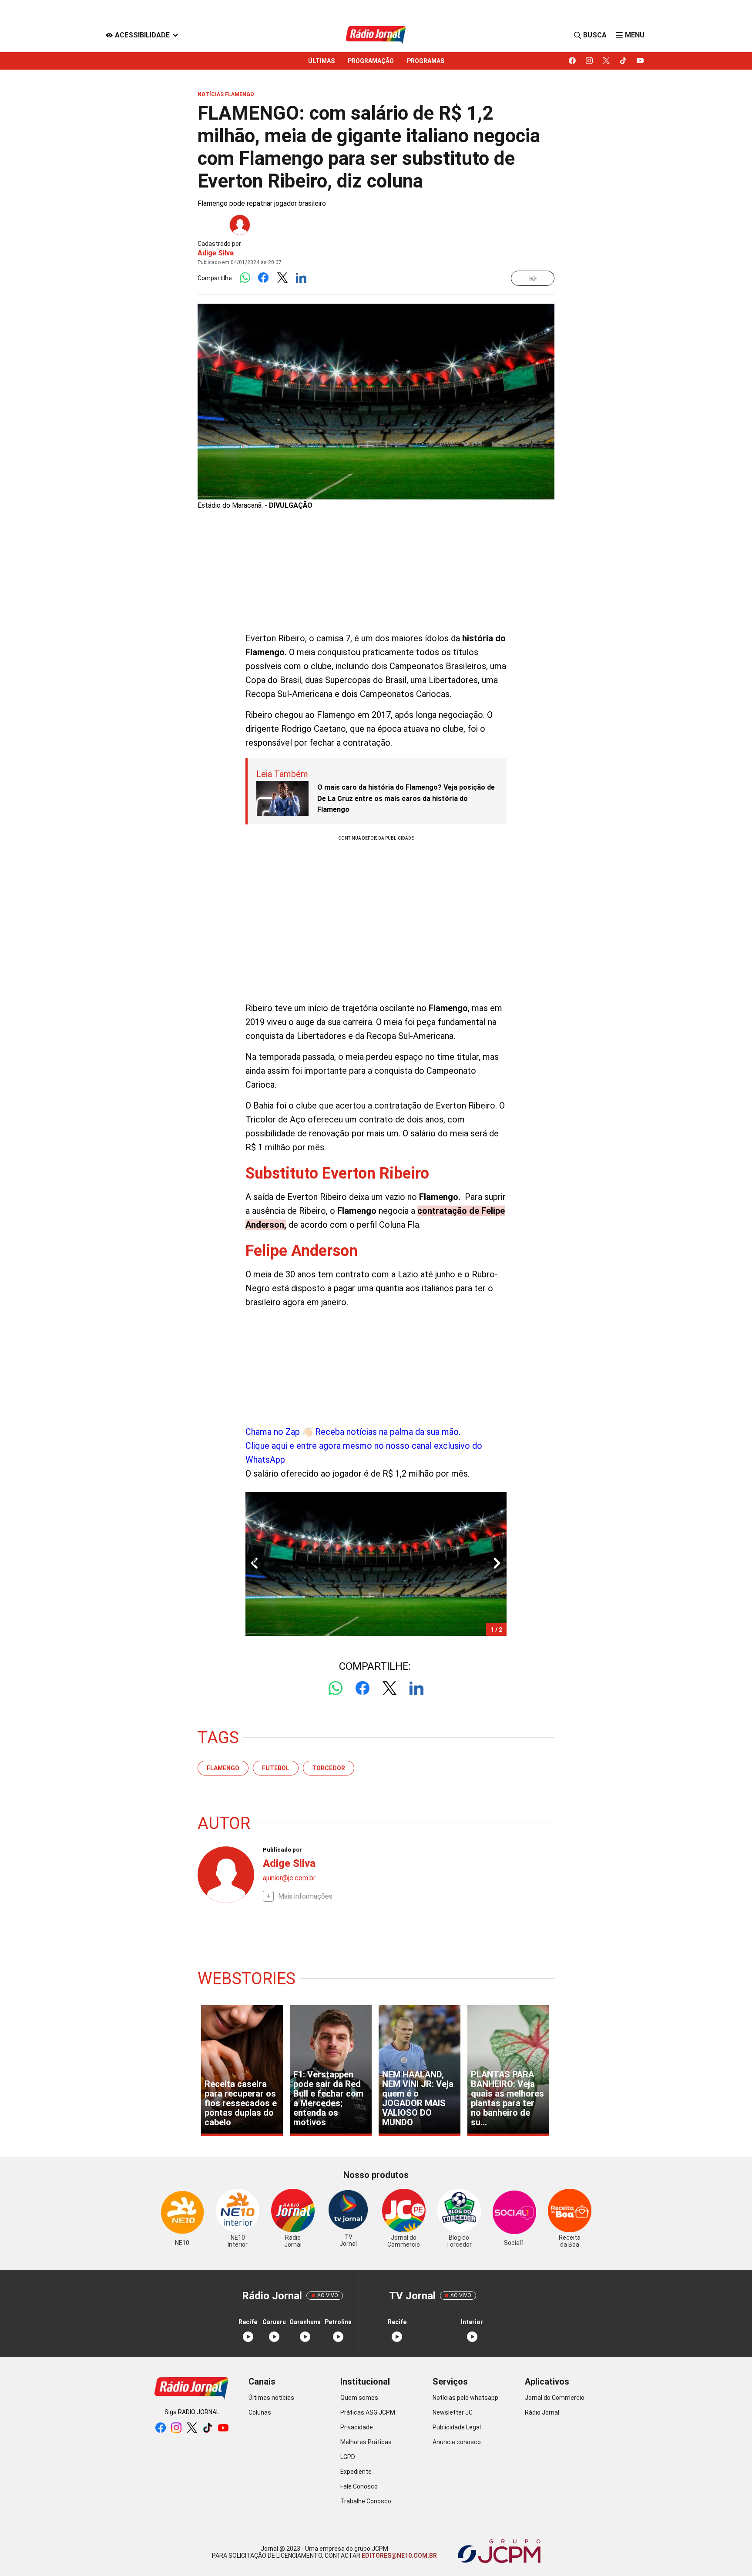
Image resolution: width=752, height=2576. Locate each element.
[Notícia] (533, 278)
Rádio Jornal (542, 2412)
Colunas (260, 2412)
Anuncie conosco (457, 2442)
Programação (371, 61)
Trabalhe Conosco (366, 2501)
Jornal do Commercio (555, 2398)
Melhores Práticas (366, 2442)
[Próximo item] (497, 1564)
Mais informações (305, 1896)
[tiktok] (623, 61)
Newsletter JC (453, 2412)
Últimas (321, 61)
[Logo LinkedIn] (301, 278)
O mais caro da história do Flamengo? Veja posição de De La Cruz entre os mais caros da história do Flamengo (406, 798)
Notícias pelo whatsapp (465, 2398)
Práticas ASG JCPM (368, 2412)
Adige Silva (216, 253)
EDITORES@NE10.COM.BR (399, 2556)
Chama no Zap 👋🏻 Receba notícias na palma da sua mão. (364, 1446)
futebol (276, 1768)
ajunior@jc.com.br (289, 1878)
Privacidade (357, 2427)
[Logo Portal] (376, 35)
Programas (426, 61)
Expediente (356, 2472)
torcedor (329, 1768)
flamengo (223, 1768)
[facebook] (572, 61)
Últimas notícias (271, 2398)
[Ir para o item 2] (251, 1564)
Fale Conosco (359, 2486)
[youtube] (640, 61)
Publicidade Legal (457, 2427)
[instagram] (589, 61)
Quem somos (359, 2398)
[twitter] (606, 61)
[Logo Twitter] (282, 278)
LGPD (348, 2457)
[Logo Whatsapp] (245, 278)
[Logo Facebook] (264, 278)
